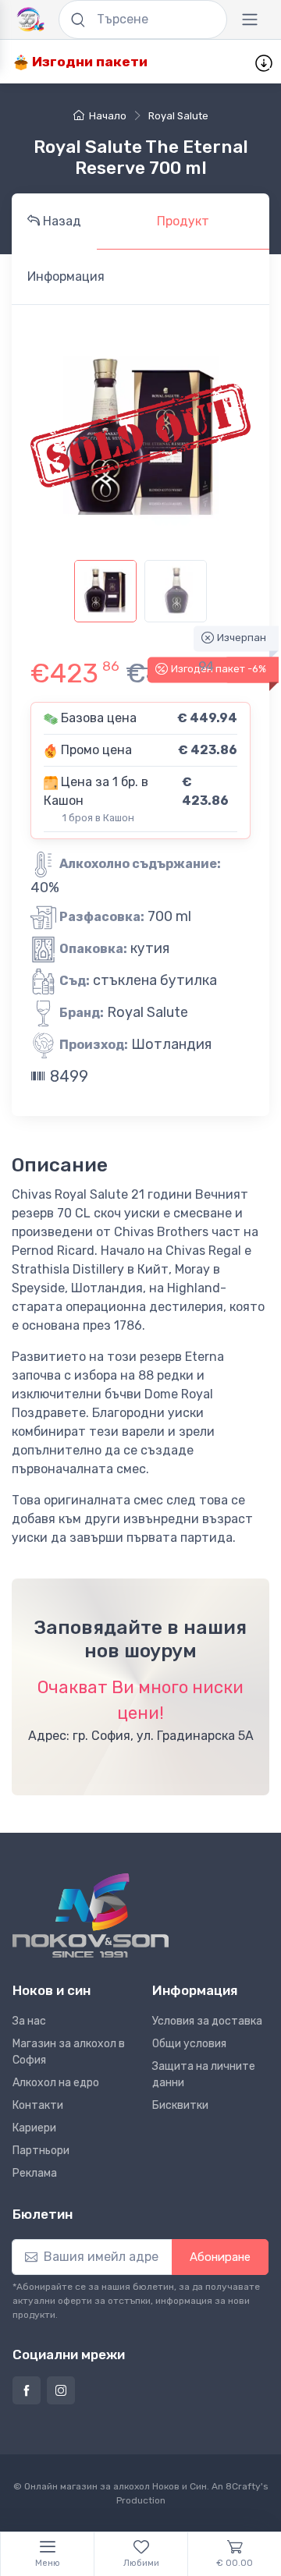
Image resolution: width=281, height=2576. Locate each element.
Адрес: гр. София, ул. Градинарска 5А (141, 1736)
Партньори (41, 2151)
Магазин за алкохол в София (69, 2052)
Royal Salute (178, 116)
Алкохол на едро (56, 2083)
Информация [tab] (66, 276)
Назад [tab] (60, 221)
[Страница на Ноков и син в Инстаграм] (61, 2390)
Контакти (38, 2105)
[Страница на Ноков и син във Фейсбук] (27, 2390)
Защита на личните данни (204, 2075)
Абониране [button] (220, 2257)
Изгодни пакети (88, 62)
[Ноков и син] (91, 1916)
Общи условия (189, 2044)
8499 (67, 1076)
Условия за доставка (207, 2021)
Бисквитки (180, 2105)
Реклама (35, 2173)
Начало (108, 116)
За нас (29, 2021)
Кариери (34, 2128)
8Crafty (243, 2486)
